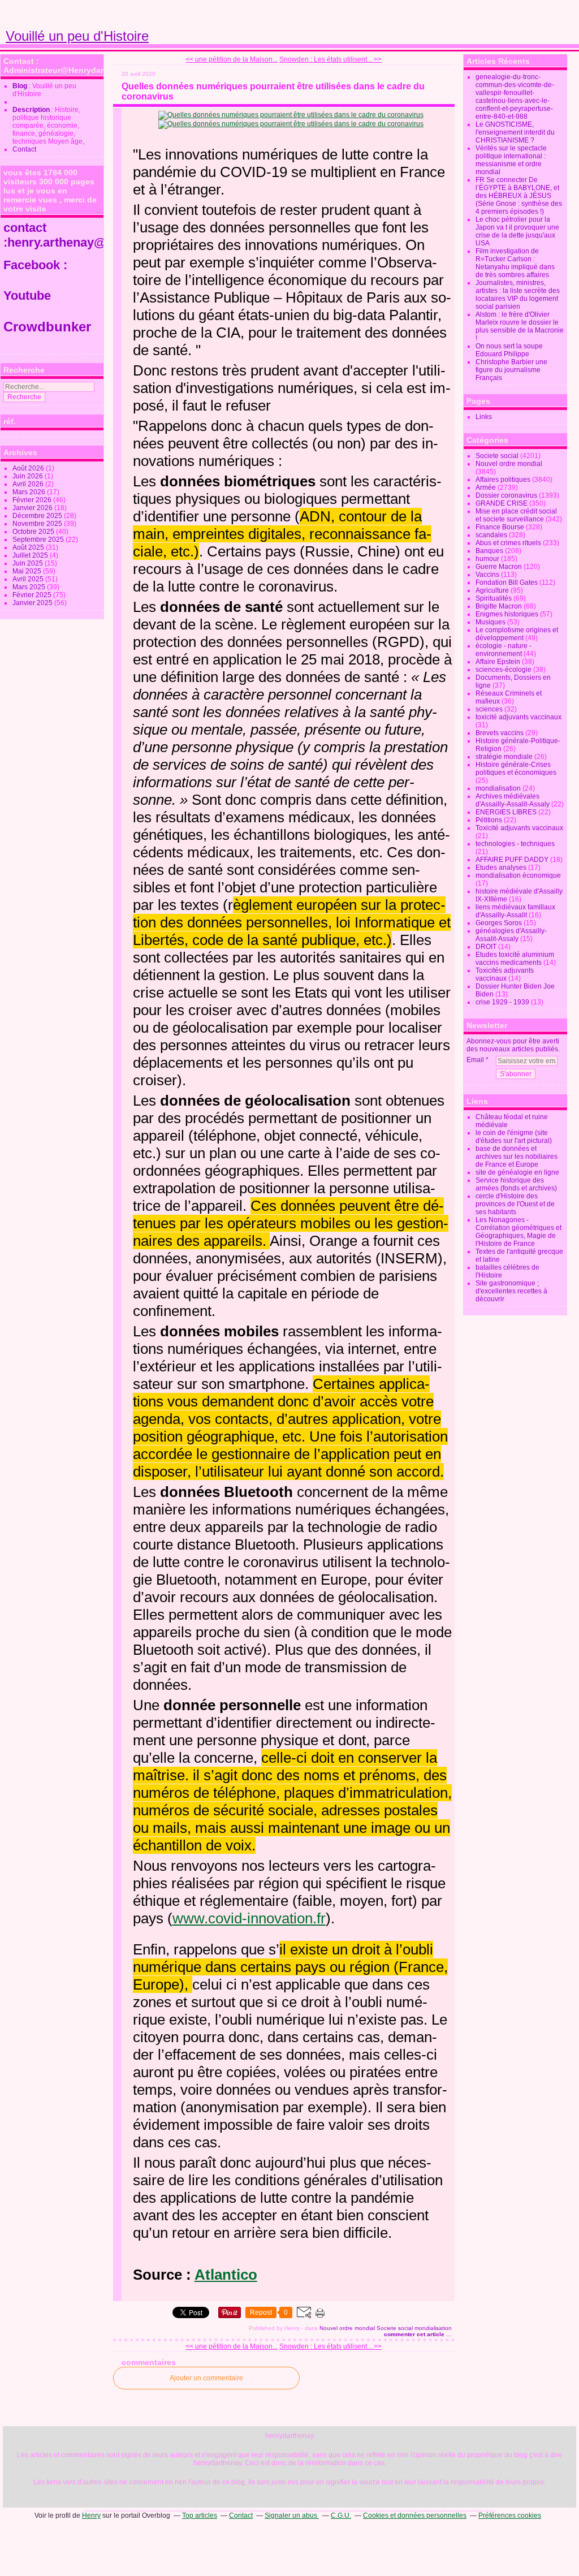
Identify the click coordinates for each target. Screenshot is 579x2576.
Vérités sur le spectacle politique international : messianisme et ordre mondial (511, 160)
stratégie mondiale (504, 757)
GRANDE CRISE (502, 503)
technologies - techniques (515, 844)
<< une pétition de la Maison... (232, 59)
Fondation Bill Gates (507, 582)
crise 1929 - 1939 (502, 1002)
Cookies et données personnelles (415, 2515)
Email (475, 1060)
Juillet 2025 (31, 555)
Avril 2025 (29, 579)
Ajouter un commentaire (206, 2378)
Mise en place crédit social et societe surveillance (516, 515)
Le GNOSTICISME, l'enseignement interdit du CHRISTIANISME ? (515, 132)
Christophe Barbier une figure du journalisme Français (511, 370)
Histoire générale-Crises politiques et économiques (516, 769)
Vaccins (487, 575)
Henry (91, 2515)
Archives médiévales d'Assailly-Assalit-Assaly (513, 800)
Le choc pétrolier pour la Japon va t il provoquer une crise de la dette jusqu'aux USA (517, 231)
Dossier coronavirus (506, 495)
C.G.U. (341, 2515)
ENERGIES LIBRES (506, 812)
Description (32, 110)
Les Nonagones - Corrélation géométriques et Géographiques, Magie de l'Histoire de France (518, 1232)
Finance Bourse (500, 527)
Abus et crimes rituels (508, 543)
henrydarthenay (289, 2436)
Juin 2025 (29, 563)
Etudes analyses (501, 868)
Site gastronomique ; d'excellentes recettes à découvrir (511, 1291)
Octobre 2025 (34, 532)
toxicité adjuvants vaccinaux (518, 717)
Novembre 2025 (38, 524)
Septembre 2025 (39, 540)
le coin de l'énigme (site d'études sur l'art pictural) (514, 1137)
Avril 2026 (29, 484)
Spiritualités (494, 598)
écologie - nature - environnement (504, 650)
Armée (486, 487)
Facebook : (35, 265)
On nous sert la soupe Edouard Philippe (509, 350)
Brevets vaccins (500, 733)
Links (484, 417)
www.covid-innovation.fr (249, 1918)
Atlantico (226, 2275)
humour (487, 559)
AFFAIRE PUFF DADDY (512, 860)
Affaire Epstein (498, 662)
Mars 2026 (30, 492)
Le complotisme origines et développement (517, 634)
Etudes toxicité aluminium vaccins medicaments (515, 959)
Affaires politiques (503, 480)
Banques (489, 551)
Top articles (200, 2515)
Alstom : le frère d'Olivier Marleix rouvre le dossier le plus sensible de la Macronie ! (520, 326)
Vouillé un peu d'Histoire (77, 36)
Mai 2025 (28, 571)
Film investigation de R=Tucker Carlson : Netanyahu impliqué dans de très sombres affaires (515, 263)
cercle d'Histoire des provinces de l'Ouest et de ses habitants (515, 1204)
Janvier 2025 (33, 603)
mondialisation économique (518, 875)
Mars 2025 (30, 587)
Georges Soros (499, 923)
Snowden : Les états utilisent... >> (330, 59)
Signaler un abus (292, 2515)
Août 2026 (29, 468)
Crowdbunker (49, 327)
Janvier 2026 (33, 508)
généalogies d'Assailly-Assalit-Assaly (511, 935)
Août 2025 (29, 547)
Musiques (491, 622)
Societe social (395, 2328)
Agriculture (492, 590)
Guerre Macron (499, 567)
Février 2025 (33, 595)
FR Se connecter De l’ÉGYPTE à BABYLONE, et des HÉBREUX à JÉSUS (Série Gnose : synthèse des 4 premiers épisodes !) (519, 196)
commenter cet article (415, 2334)
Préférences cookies (510, 2515)
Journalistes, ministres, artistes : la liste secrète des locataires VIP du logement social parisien (518, 295)
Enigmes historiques (507, 614)
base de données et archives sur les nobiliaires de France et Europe (517, 1157)
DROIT (486, 947)
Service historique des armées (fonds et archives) (516, 1184)
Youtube (29, 295)
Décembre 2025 (38, 516)
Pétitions (489, 820)
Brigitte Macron (499, 606)
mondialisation (433, 2328)
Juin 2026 (29, 476)
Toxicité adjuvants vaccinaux (519, 828)
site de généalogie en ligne (517, 1172)
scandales (491, 535)
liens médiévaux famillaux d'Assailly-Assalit (515, 911)
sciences (489, 709)
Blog (20, 86)
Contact (24, 149)
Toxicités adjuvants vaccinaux (505, 974)
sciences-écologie (504, 670)
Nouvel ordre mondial (347, 2328)
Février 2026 (33, 500)
